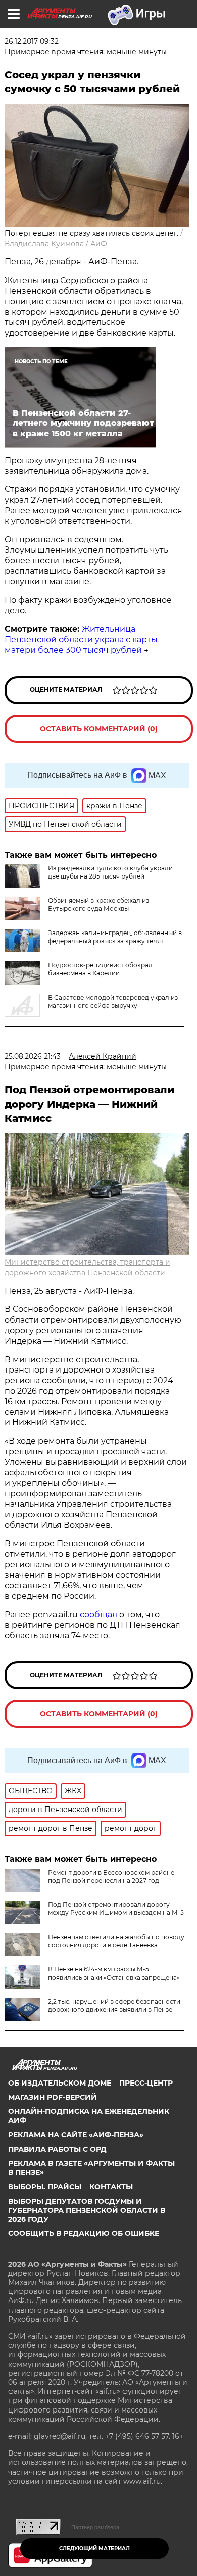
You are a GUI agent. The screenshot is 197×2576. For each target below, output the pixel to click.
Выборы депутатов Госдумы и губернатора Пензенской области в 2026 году (87, 2210)
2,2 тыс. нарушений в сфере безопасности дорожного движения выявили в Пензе (114, 2006)
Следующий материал (94, 2548)
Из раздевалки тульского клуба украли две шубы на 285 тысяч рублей (110, 872)
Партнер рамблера (95, 2527)
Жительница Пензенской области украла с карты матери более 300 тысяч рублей (81, 640)
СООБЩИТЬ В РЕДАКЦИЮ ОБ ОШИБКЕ (84, 2233)
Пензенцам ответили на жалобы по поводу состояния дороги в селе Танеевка (116, 1941)
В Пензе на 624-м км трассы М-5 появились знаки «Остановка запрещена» (114, 1973)
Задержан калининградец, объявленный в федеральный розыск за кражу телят (115, 937)
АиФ (99, 244)
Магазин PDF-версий (53, 2097)
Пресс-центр (146, 2083)
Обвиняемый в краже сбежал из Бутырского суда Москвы (98, 905)
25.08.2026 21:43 (33, 1056)
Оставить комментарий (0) (99, 729)
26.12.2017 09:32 (32, 41)
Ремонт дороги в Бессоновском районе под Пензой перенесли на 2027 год (111, 1876)
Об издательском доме (60, 2083)
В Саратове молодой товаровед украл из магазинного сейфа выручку (113, 1001)
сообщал (98, 1614)
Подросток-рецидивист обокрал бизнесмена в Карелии (100, 969)
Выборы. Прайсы (45, 2187)
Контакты (111, 2187)
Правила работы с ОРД (57, 2149)
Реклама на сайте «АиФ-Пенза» (76, 2135)
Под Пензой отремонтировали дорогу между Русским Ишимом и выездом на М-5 (116, 1909)
